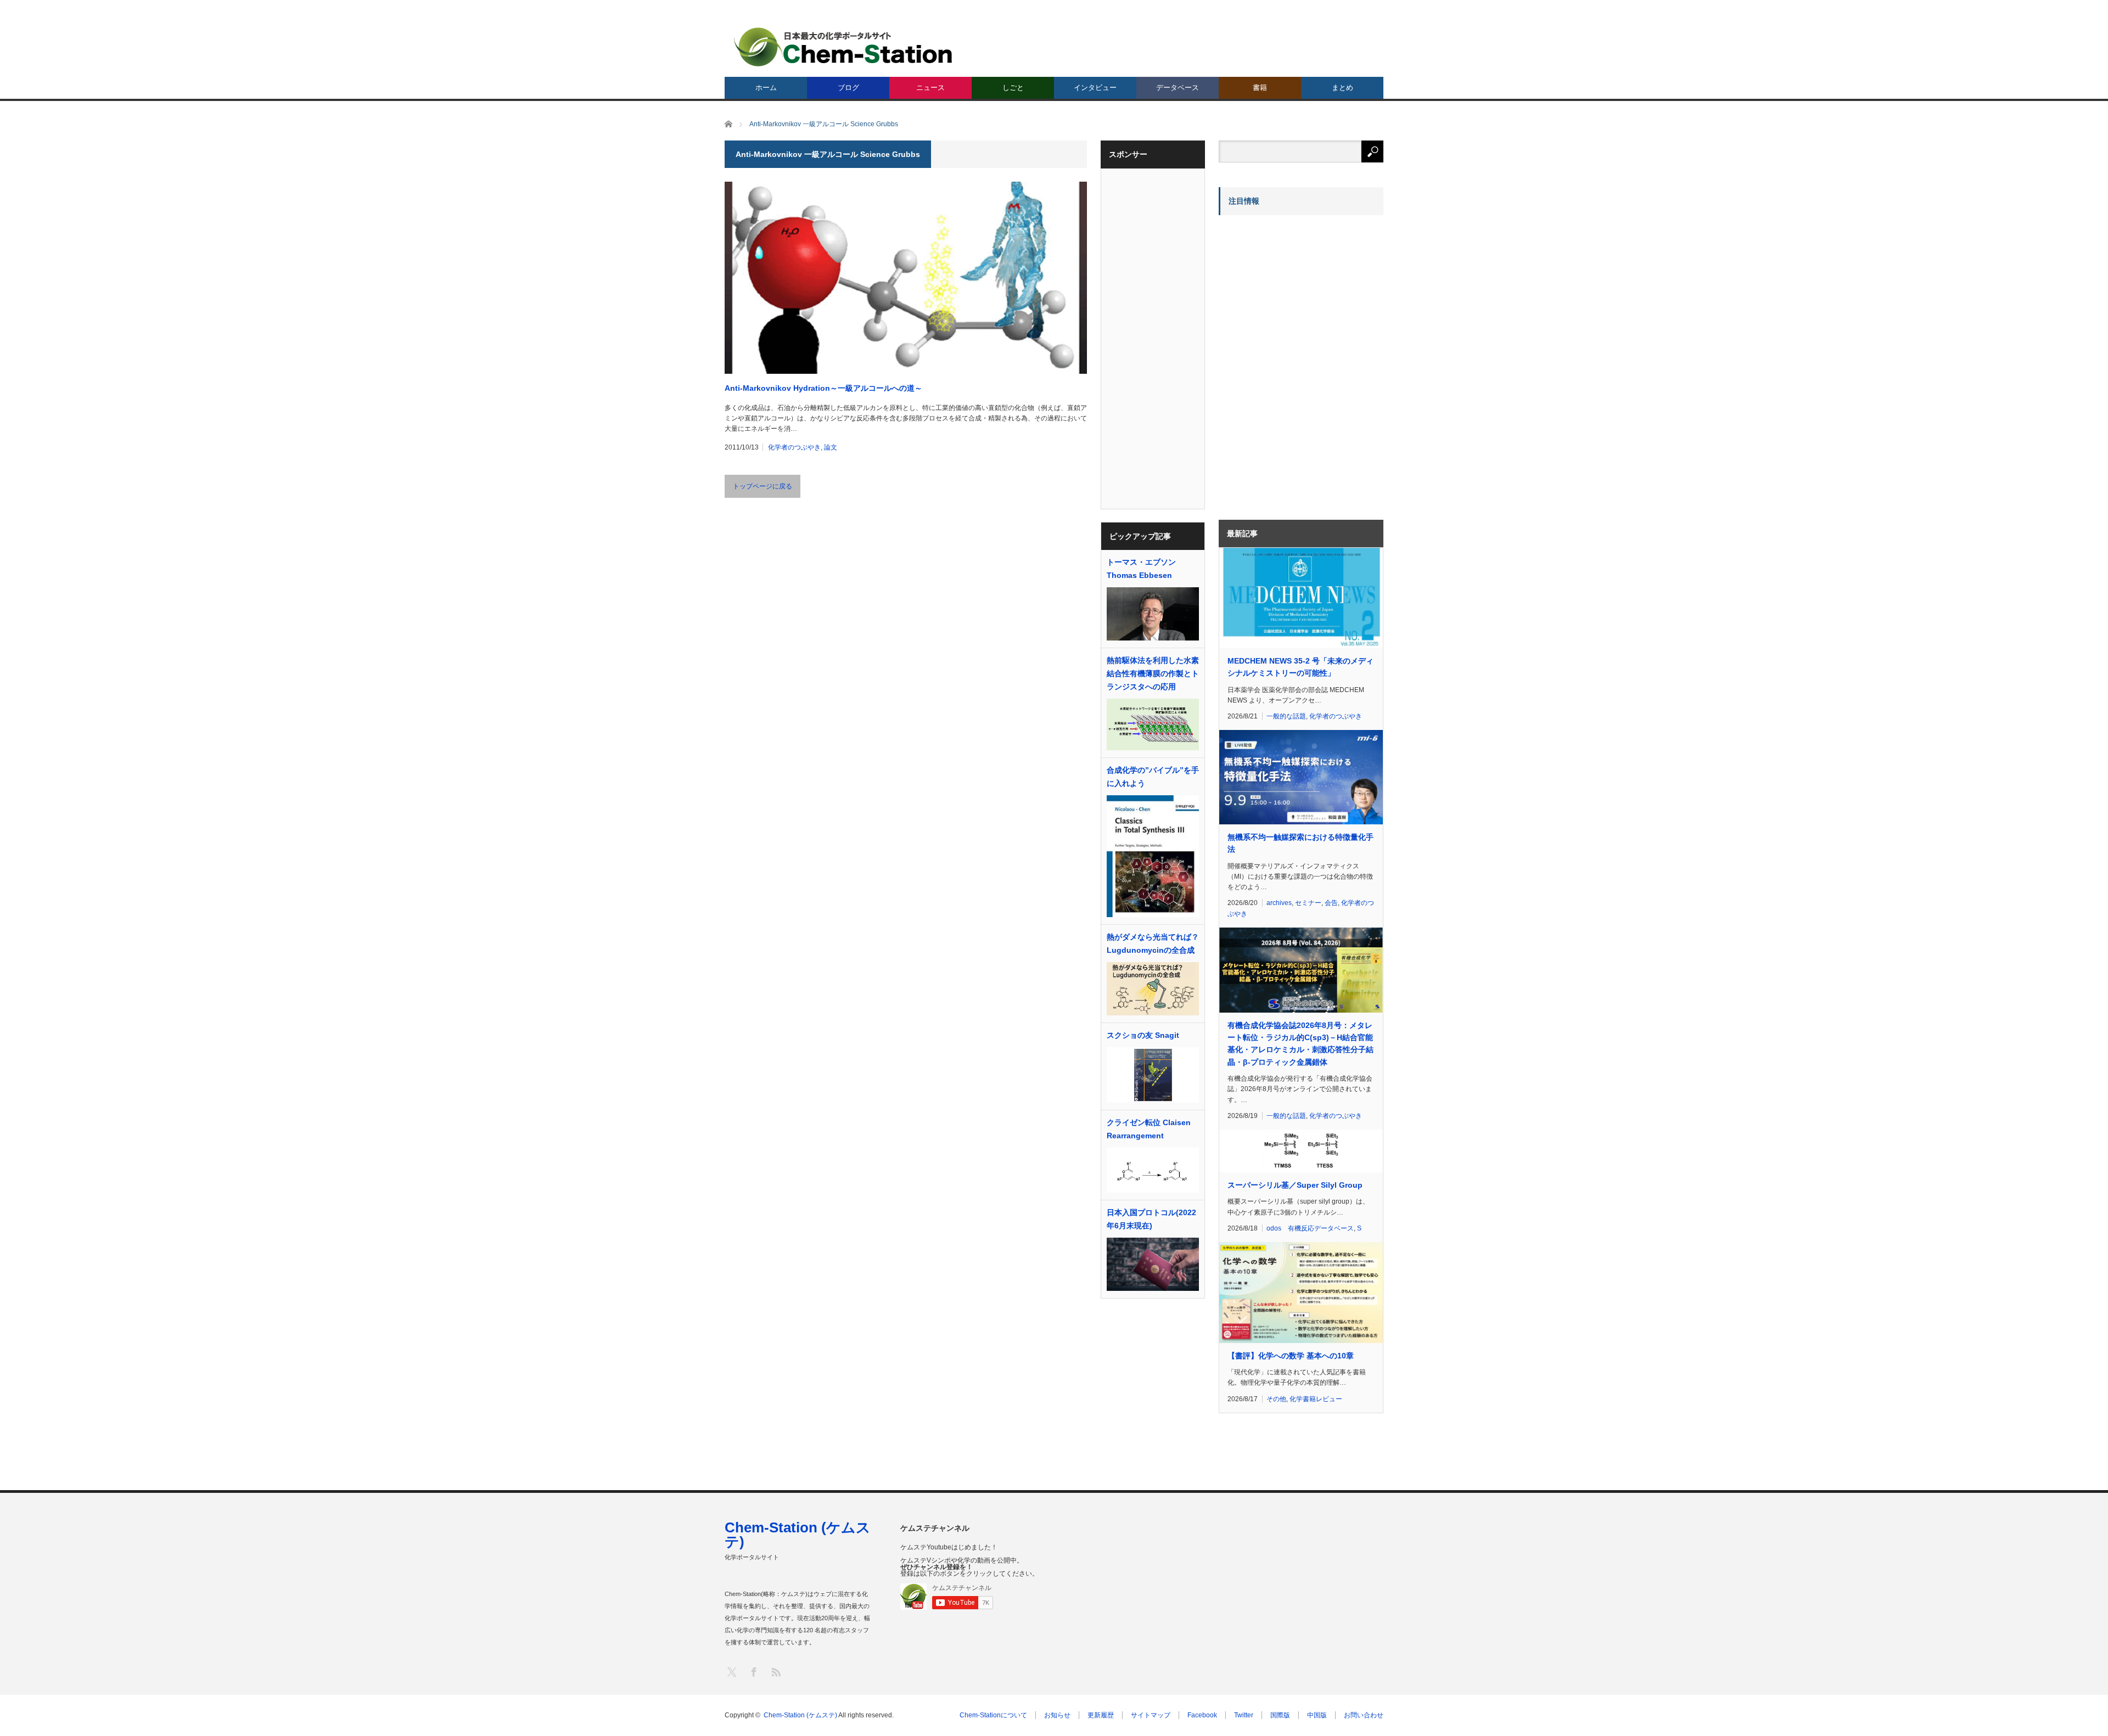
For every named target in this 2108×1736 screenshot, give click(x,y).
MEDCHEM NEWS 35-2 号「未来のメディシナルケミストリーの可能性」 (1300, 667)
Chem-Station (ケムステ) (798, 1535)
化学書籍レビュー (1316, 1399)
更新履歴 (1101, 1715)
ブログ (848, 88)
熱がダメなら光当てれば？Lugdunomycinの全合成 (1153, 943)
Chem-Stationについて (993, 1715)
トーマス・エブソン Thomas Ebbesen (1141, 569)
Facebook (1202, 1715)
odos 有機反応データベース (1310, 1228)
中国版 (1317, 1715)
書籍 (1260, 88)
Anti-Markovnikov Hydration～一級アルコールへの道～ (823, 388)
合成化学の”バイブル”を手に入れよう (1153, 777)
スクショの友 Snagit (1143, 1035)
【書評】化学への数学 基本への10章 (1291, 1356)
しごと (1013, 88)
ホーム (766, 88)
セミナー (1308, 903)
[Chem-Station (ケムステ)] (844, 47)
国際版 (1280, 1715)
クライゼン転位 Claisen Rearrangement (1149, 1129)
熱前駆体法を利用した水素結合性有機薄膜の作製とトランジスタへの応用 (1153, 673)
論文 (831, 447)
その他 (1276, 1399)
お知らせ (1057, 1715)
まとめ (1342, 88)
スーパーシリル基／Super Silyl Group (1295, 1185)
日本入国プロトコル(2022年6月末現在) (1151, 1219)
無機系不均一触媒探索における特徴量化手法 (1300, 843)
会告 (1331, 903)
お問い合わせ (1364, 1715)
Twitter (1244, 1715)
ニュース (930, 88)
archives (1279, 903)
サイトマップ (1151, 1715)
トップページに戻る (763, 486)
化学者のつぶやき (794, 447)
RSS (775, 1672)
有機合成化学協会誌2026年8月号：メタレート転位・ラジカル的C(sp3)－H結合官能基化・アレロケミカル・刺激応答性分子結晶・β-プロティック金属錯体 (1300, 1044)
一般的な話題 (1286, 716)
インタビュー (1095, 88)
